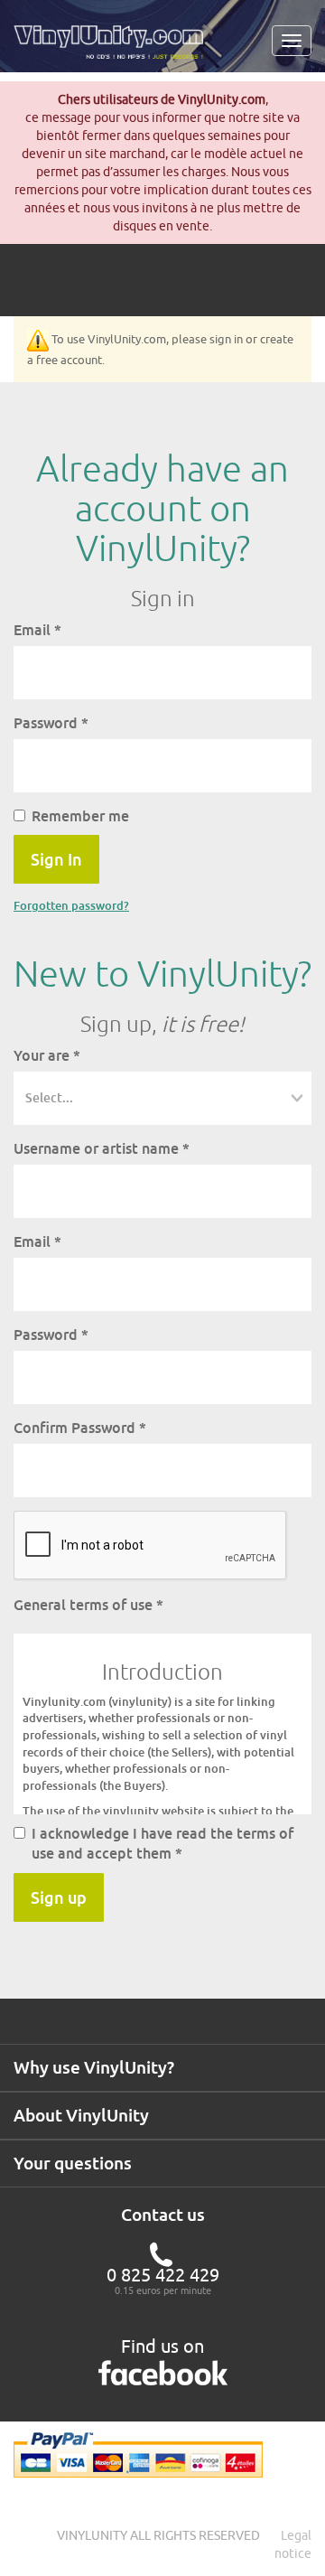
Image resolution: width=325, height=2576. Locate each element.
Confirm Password (80, 1428)
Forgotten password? (71, 905)
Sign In (56, 859)
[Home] (115, 49)
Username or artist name (102, 1148)
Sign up (59, 1897)
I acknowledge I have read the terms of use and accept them (162, 1844)
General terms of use (88, 1605)
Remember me (80, 816)
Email (37, 630)
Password (51, 723)
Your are (47, 1055)
